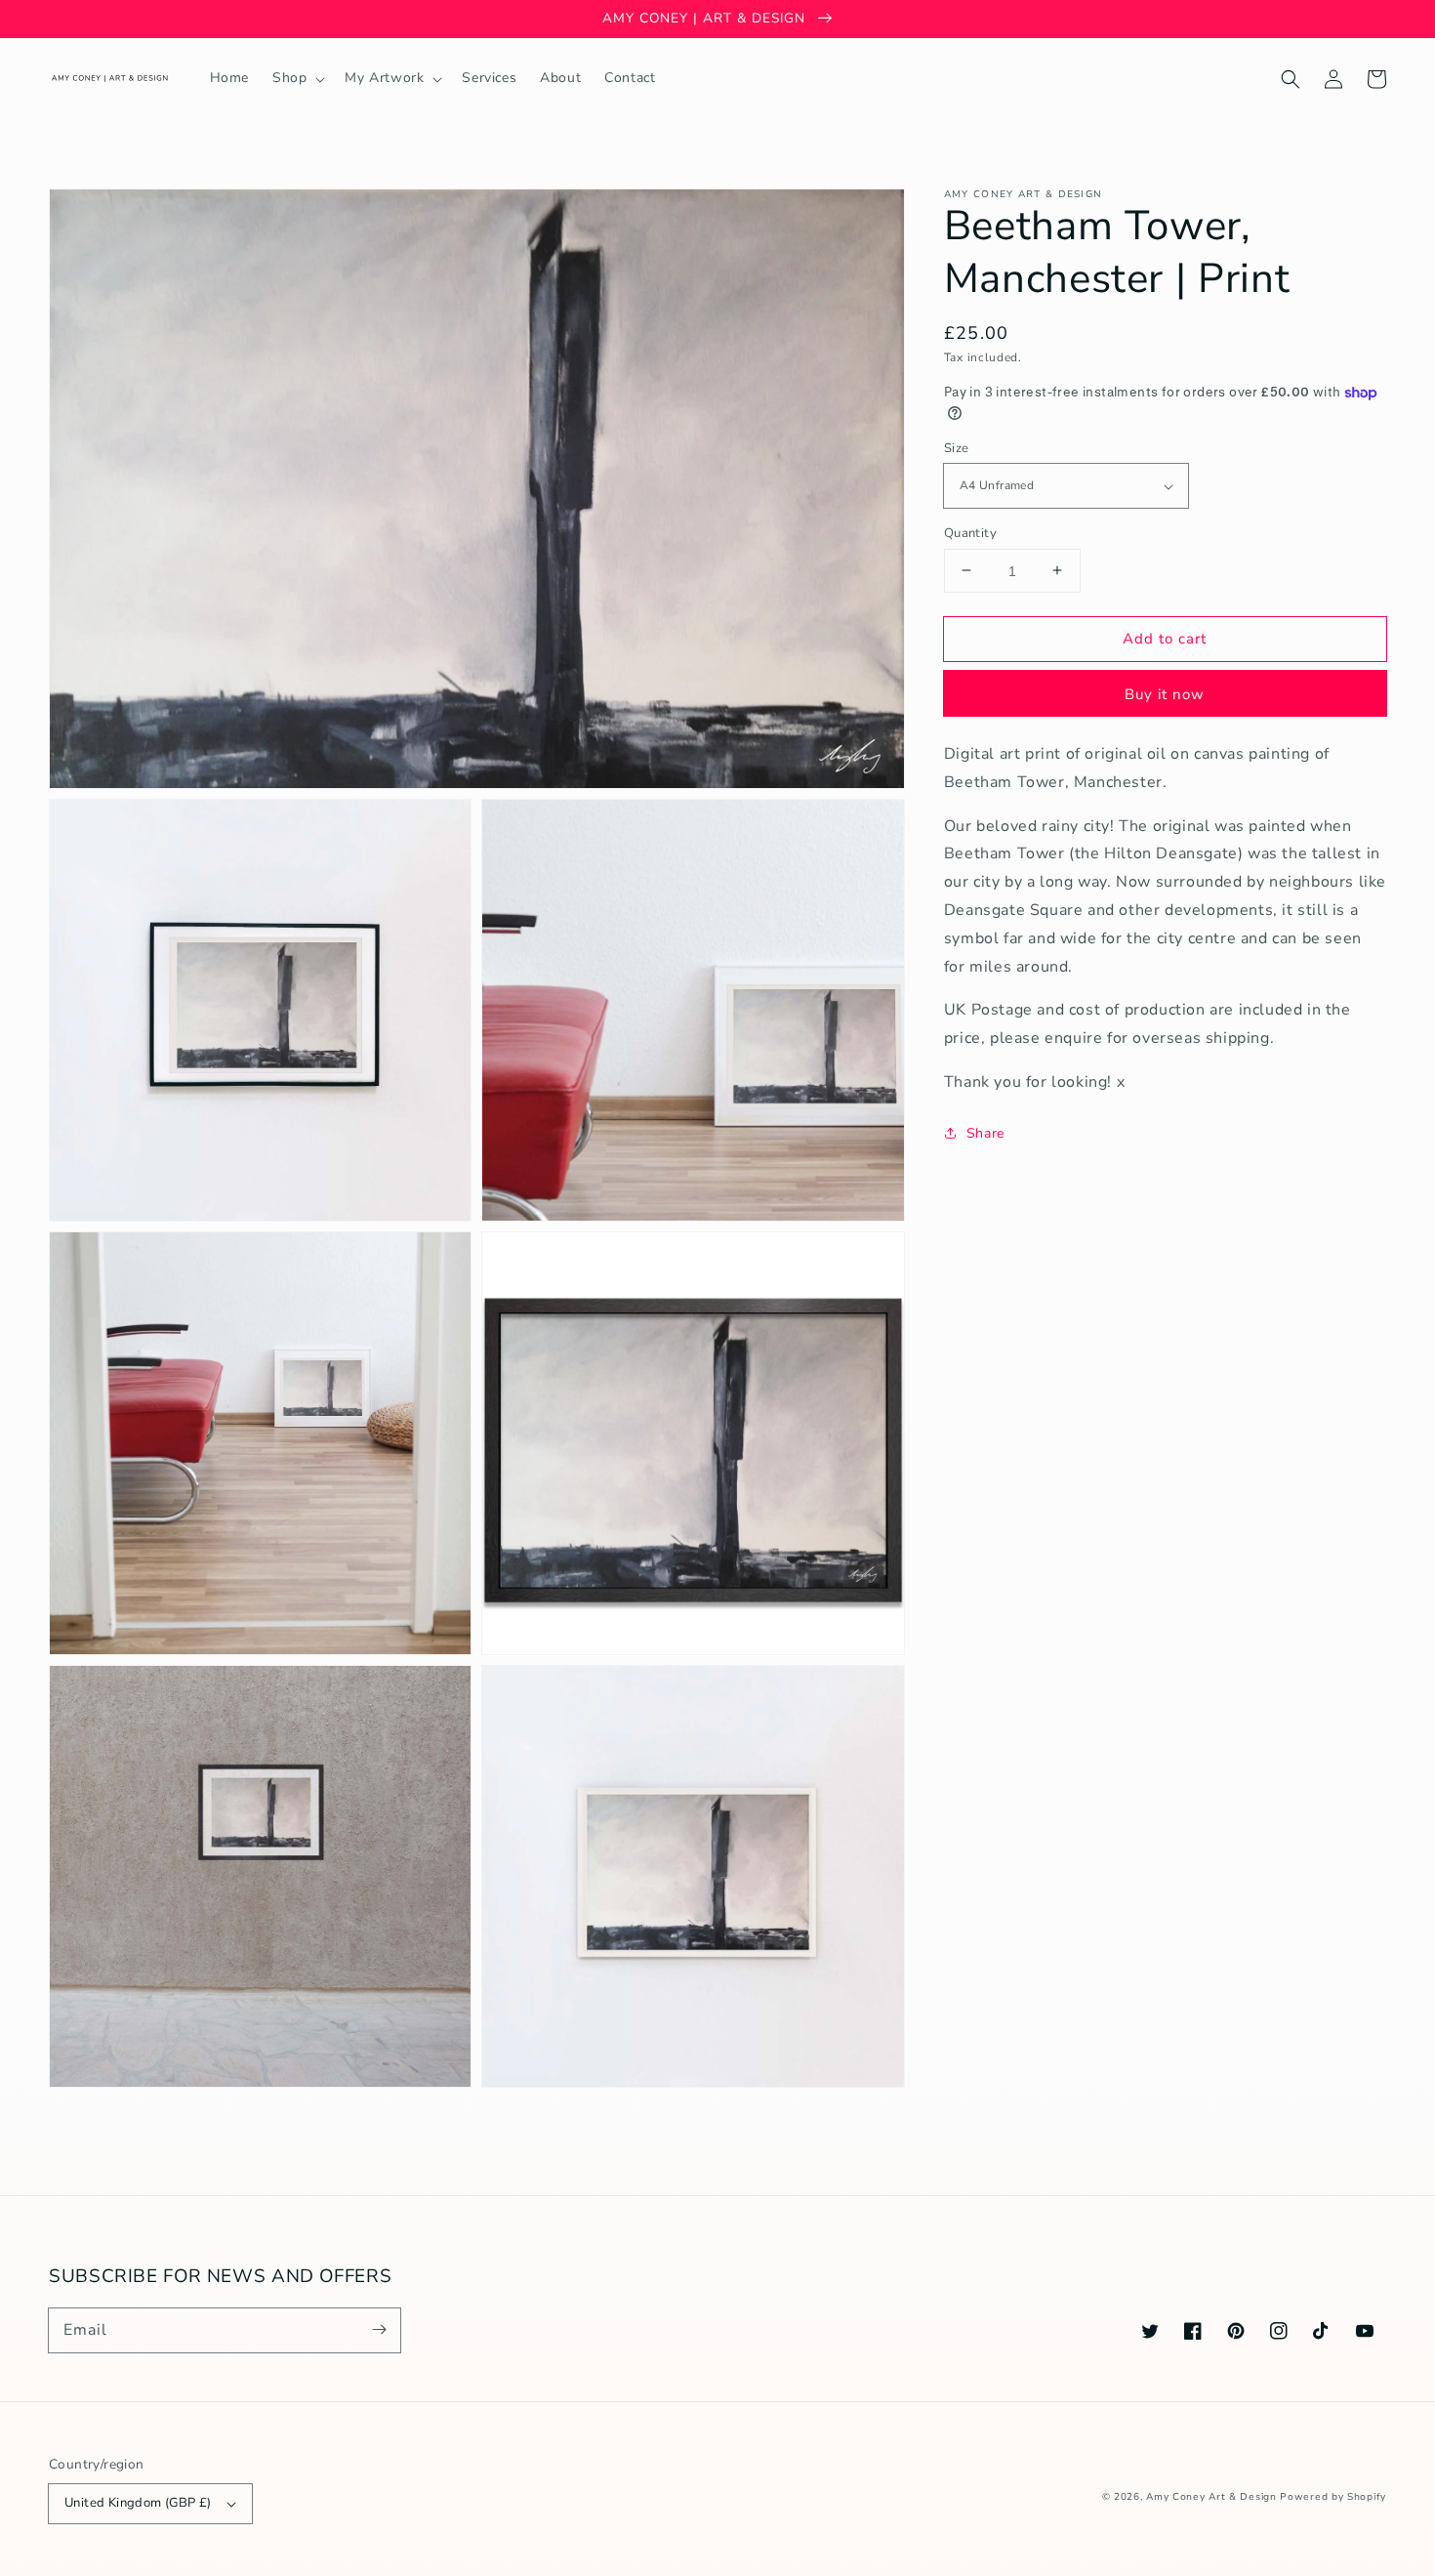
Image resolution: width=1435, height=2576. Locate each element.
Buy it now (1165, 694)
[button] (1291, 79)
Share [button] (985, 1132)
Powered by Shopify (1333, 2497)
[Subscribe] (379, 2330)
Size (957, 448)
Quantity (970, 532)
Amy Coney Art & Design (1211, 2497)
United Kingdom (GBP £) (138, 2503)
